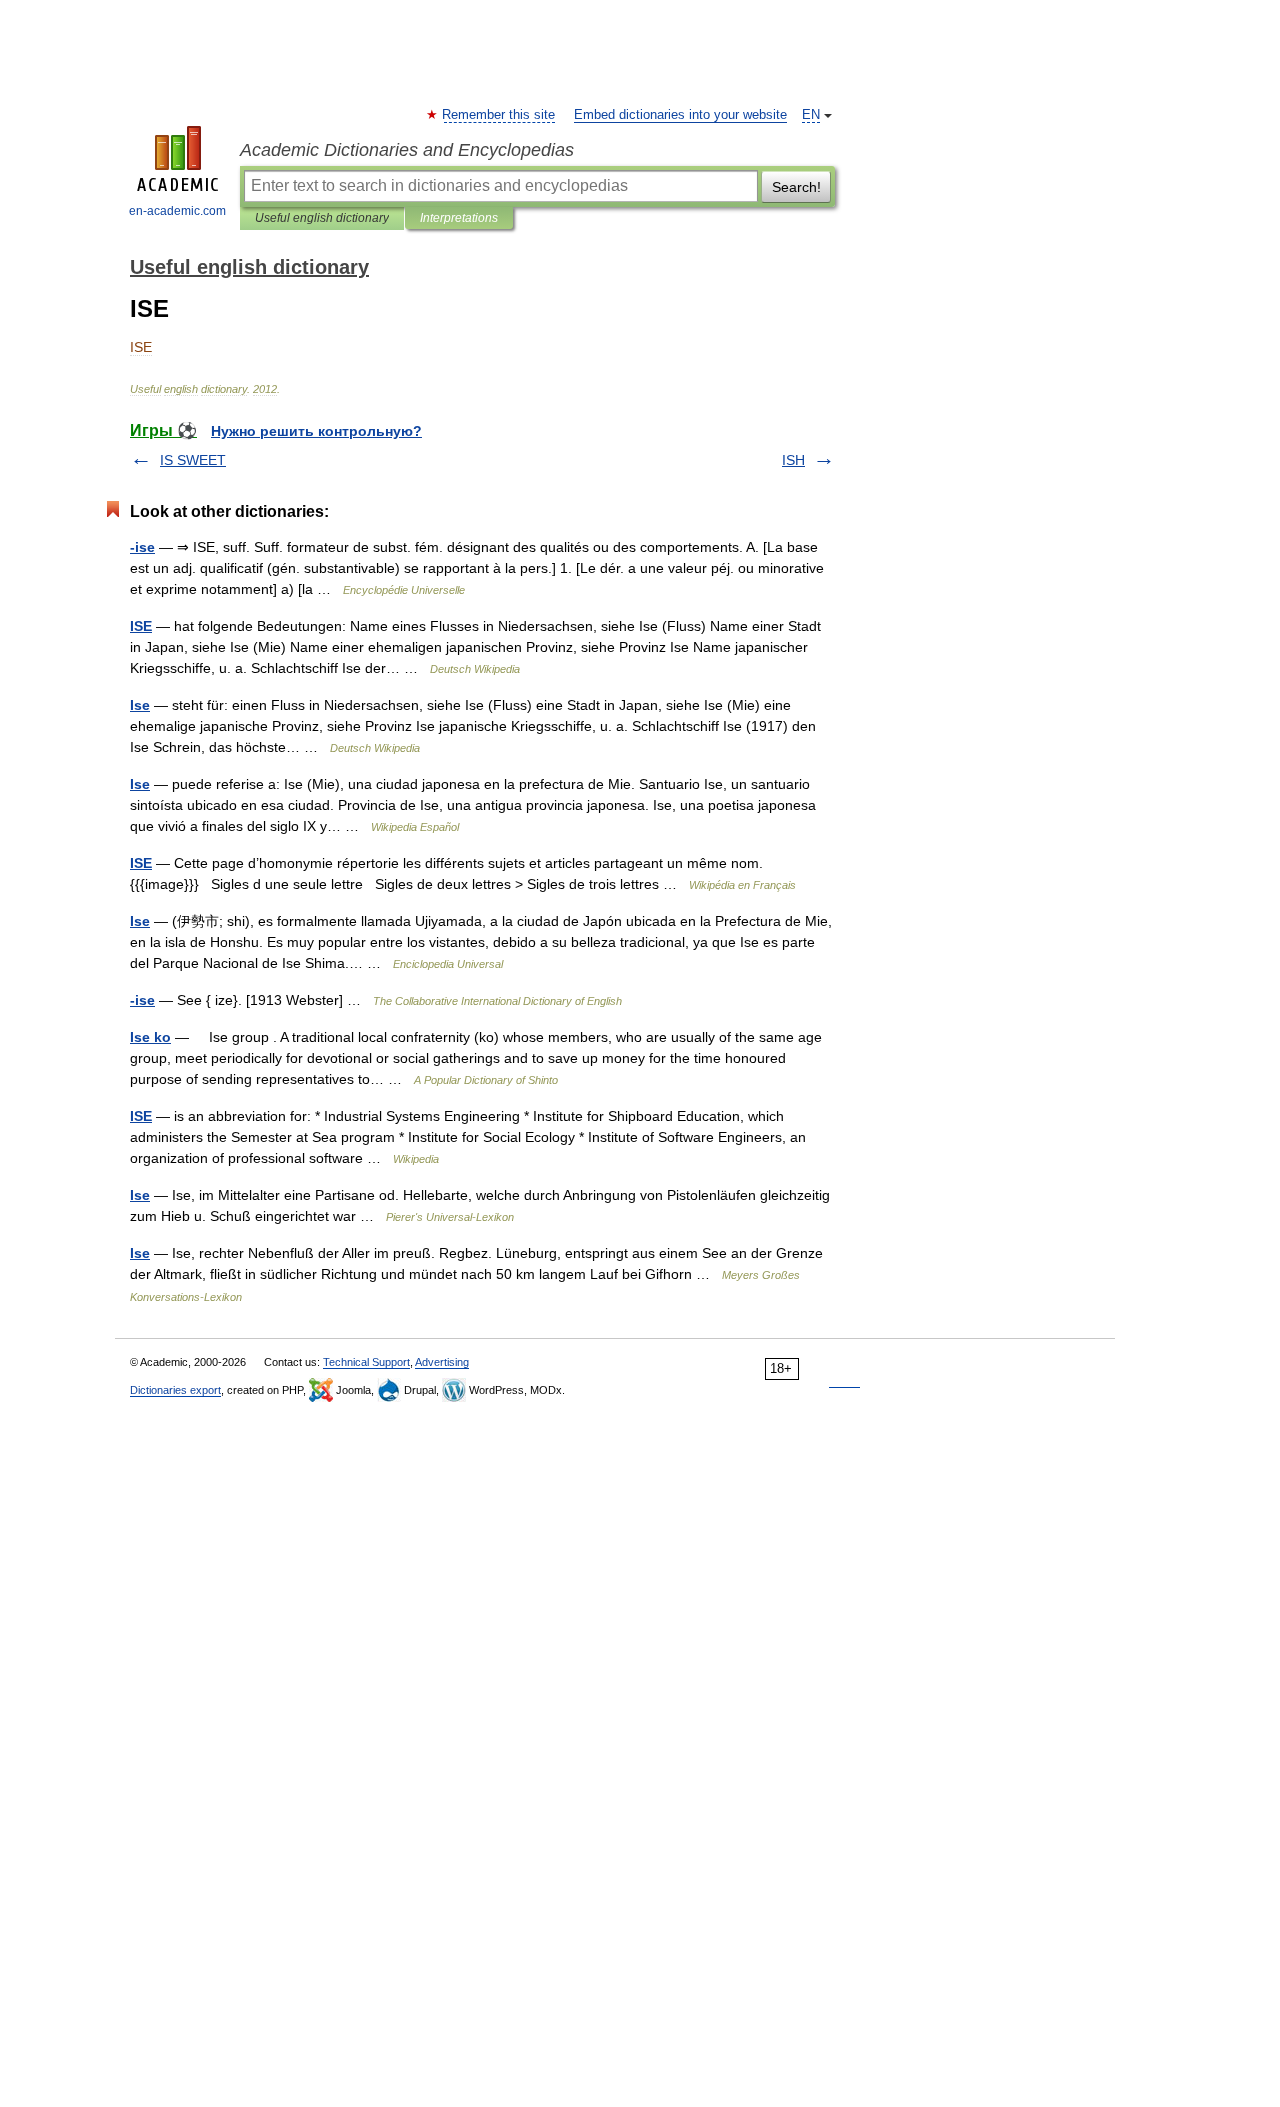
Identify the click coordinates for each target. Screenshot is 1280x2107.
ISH (793, 460)
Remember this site (499, 115)
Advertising (442, 1362)
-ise (142, 547)
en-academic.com (177, 211)
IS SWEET (193, 460)
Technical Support (366, 1362)
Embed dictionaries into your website (680, 115)
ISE (141, 626)
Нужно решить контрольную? (316, 431)
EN (811, 115)
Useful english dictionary (322, 218)
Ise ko (150, 1037)
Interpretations (459, 218)
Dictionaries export (175, 1390)
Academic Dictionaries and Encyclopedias (407, 150)
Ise (140, 705)
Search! (796, 187)
